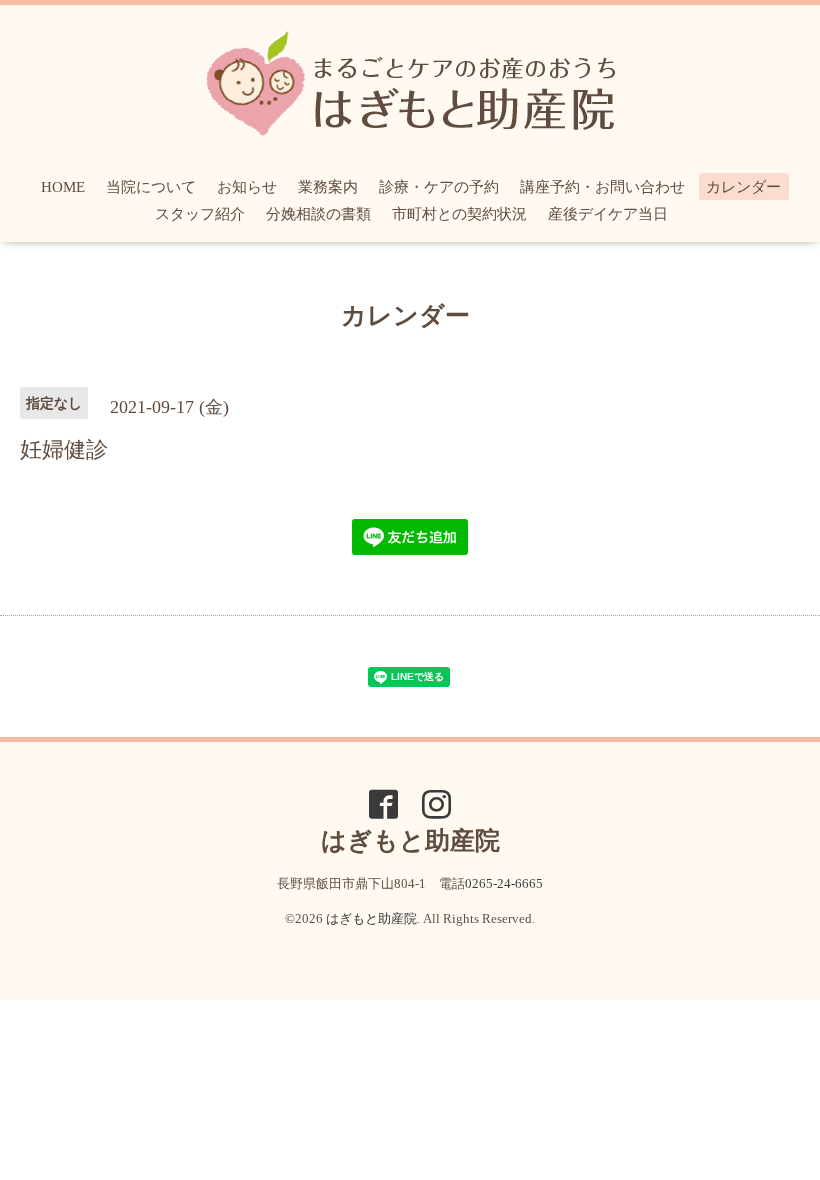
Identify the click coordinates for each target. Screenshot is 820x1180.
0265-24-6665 (504, 883)
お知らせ (247, 187)
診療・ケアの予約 (439, 187)
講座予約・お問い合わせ (602, 187)
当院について (151, 187)
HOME (63, 187)
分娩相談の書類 (318, 214)
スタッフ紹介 (200, 214)
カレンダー (743, 187)
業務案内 (328, 187)
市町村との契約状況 (459, 214)
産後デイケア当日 (608, 214)
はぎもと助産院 (371, 918)
